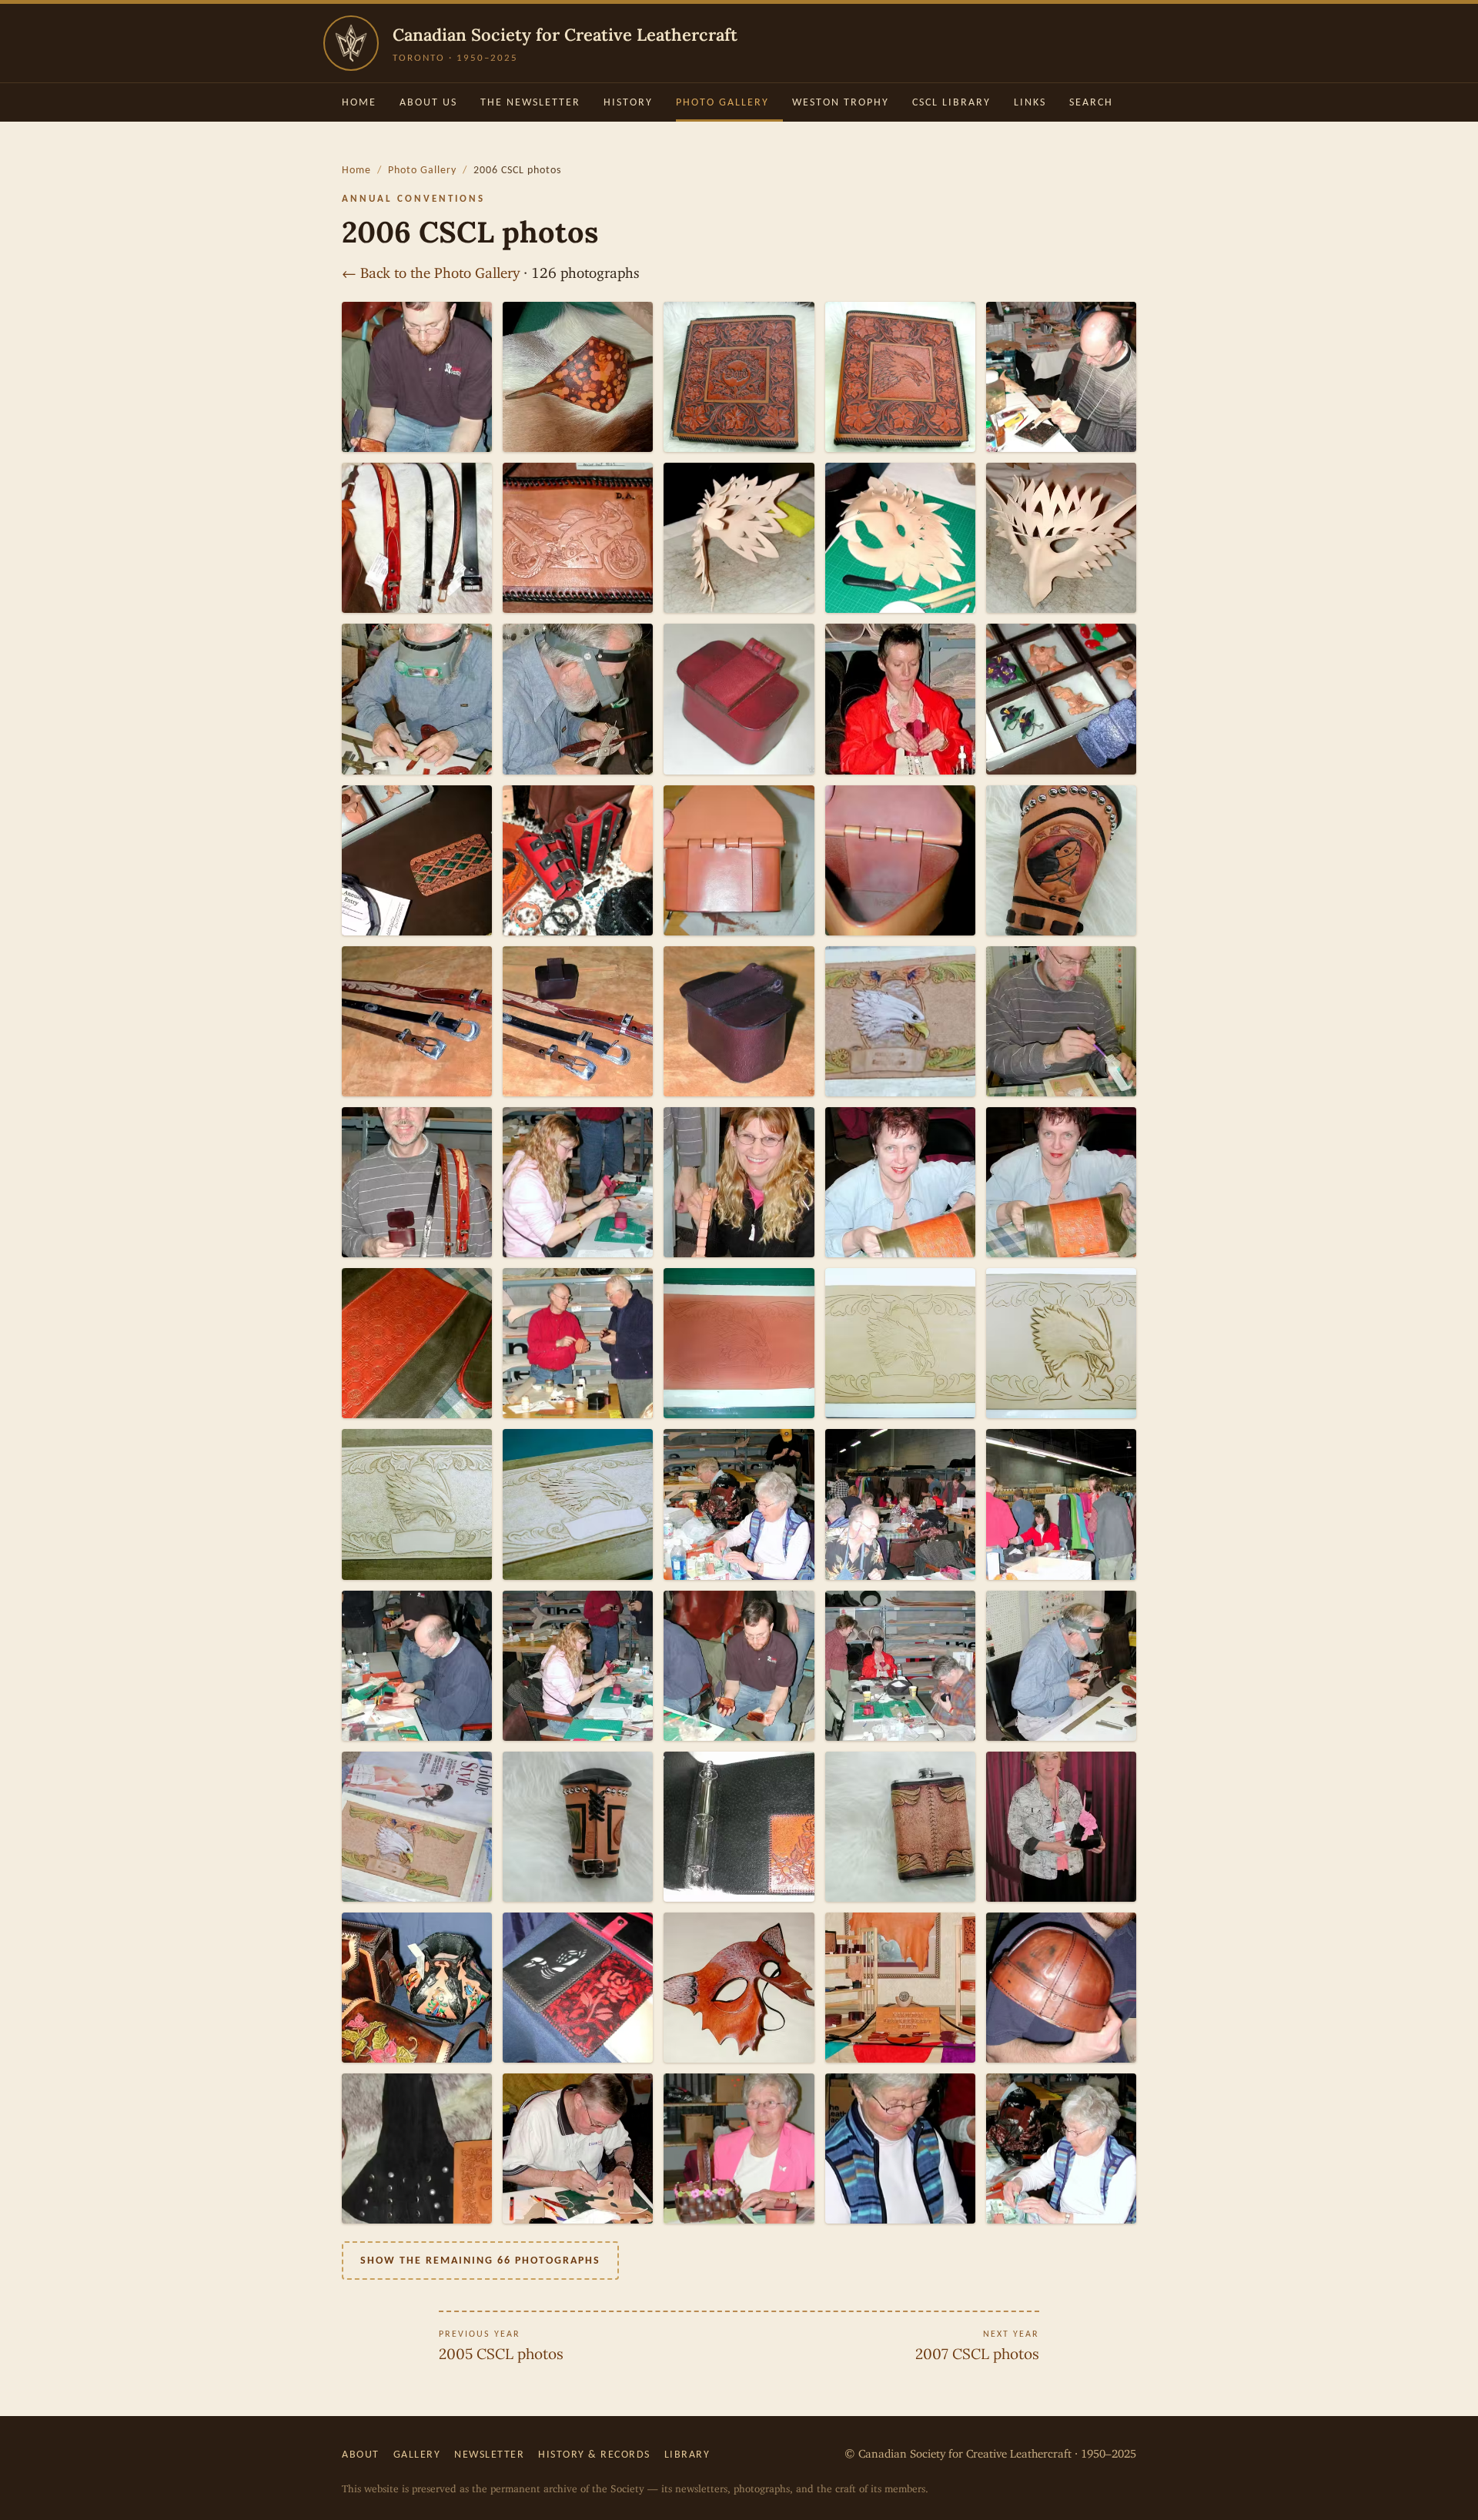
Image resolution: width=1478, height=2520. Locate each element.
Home (359, 102)
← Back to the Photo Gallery (431, 269)
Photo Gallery (722, 102)
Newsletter (489, 2454)
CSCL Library (951, 102)
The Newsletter (530, 102)
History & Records (594, 2454)
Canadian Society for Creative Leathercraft (565, 35)
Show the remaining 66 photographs (480, 2260)
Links (1030, 102)
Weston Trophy (841, 102)
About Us (428, 102)
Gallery (417, 2454)
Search (1091, 102)
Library (687, 2454)
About (361, 2454)
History (628, 102)
